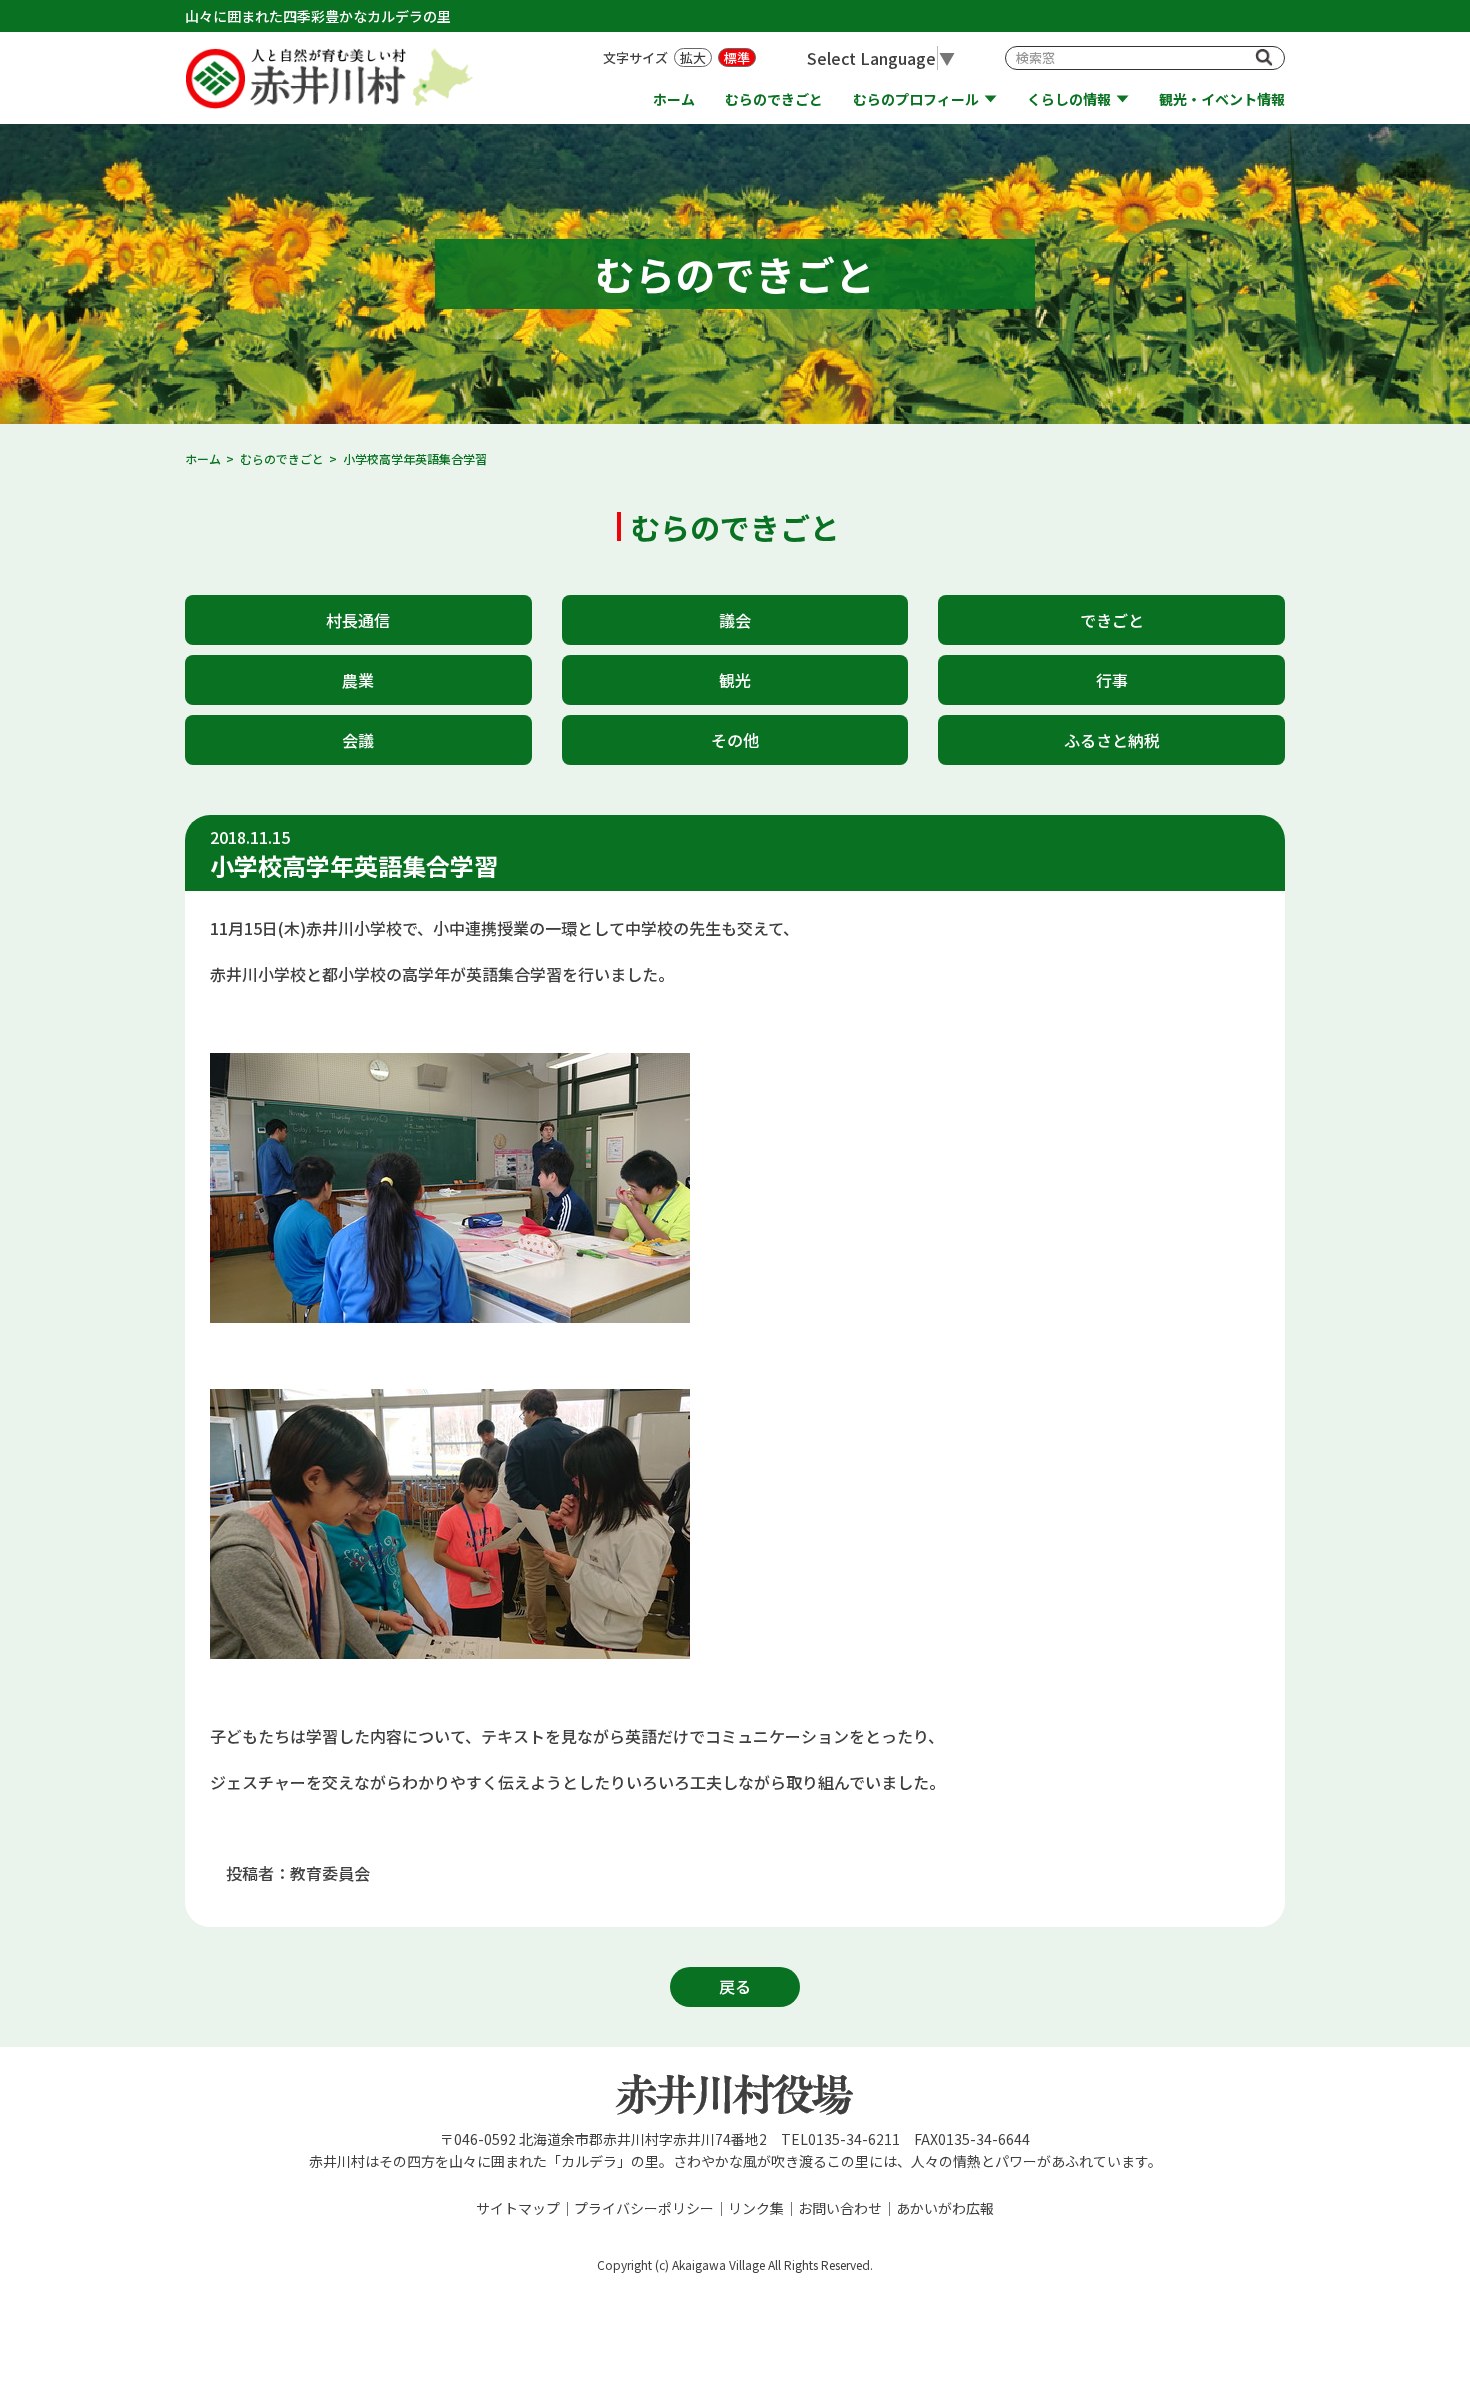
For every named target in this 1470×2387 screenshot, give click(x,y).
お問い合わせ (840, 2208)
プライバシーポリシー (644, 2208)
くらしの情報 (1069, 99)
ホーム (674, 99)
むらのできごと (774, 99)
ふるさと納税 (1112, 740)
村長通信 (358, 620)
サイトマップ (518, 2208)
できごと (1112, 620)
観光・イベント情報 (1222, 99)
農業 (358, 680)
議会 (735, 620)
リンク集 (756, 2208)
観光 (735, 680)
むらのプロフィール (916, 99)
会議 (358, 740)
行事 (1112, 680)
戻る (735, 1986)
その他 (735, 740)
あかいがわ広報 (945, 2208)
